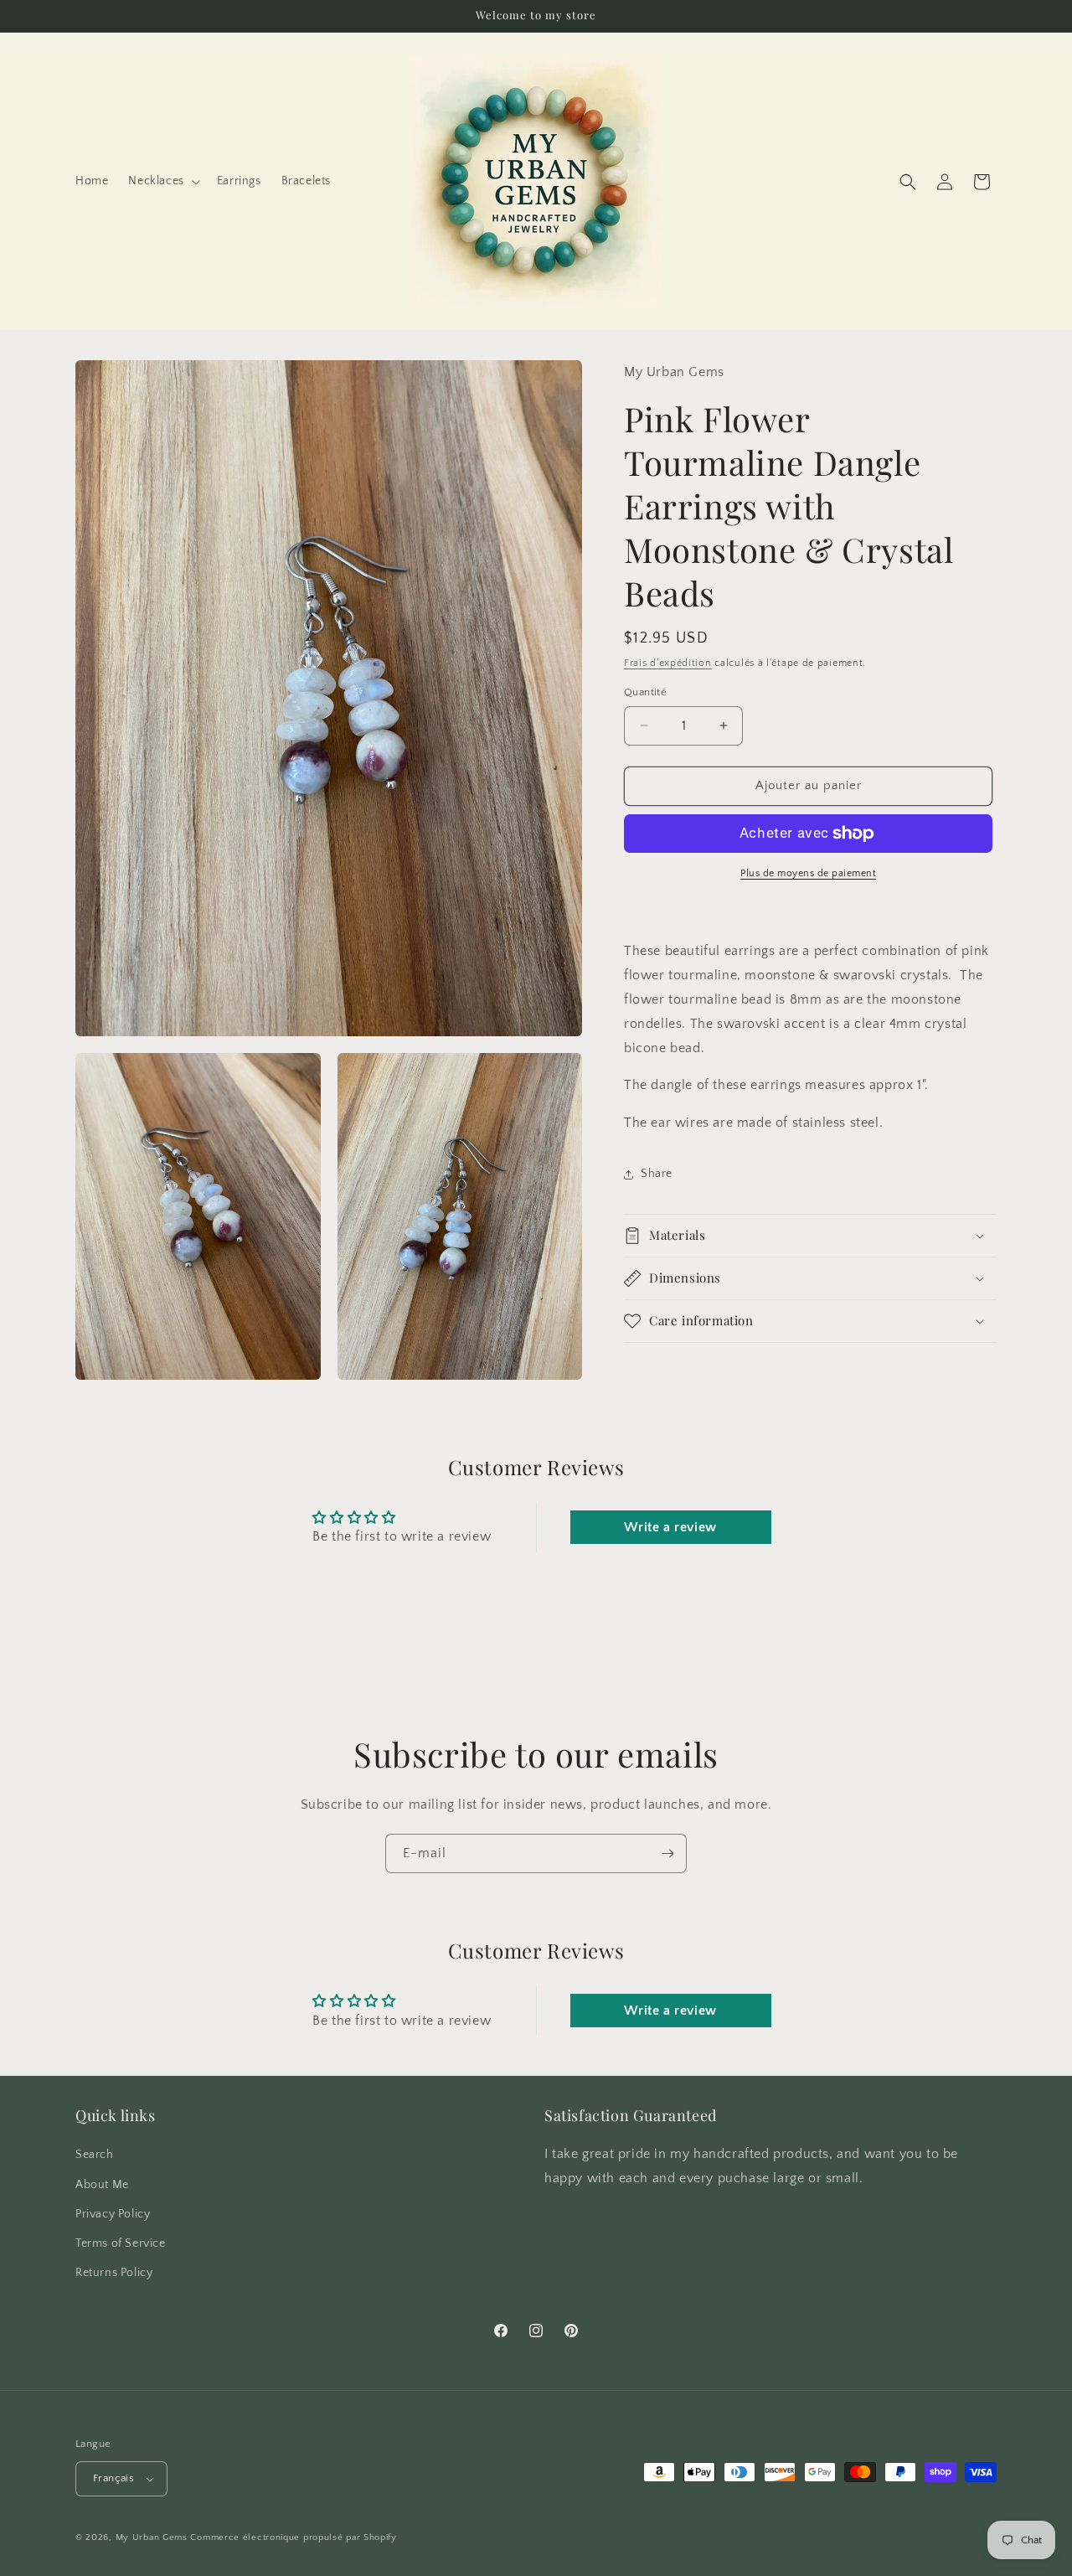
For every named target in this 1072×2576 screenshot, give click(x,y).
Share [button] (657, 1174)
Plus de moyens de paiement (808, 873)
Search (95, 2155)
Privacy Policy (113, 2214)
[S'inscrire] (667, 1853)
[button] (162, 181)
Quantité (645, 692)
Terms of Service (121, 2243)
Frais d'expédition (668, 663)
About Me (102, 2184)
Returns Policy (114, 2273)
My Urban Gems (152, 2537)
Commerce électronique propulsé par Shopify (293, 2537)
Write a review (670, 1526)
